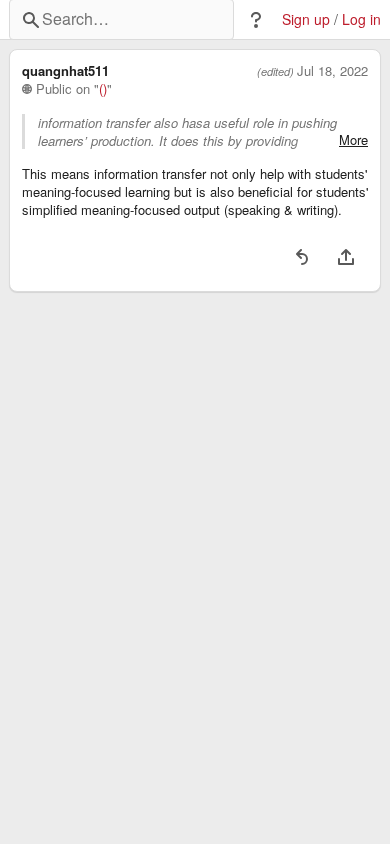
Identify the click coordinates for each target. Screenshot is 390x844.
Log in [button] (361, 19)
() (103, 89)
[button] (256, 20)
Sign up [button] (306, 19)
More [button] (353, 140)
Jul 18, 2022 (332, 71)
